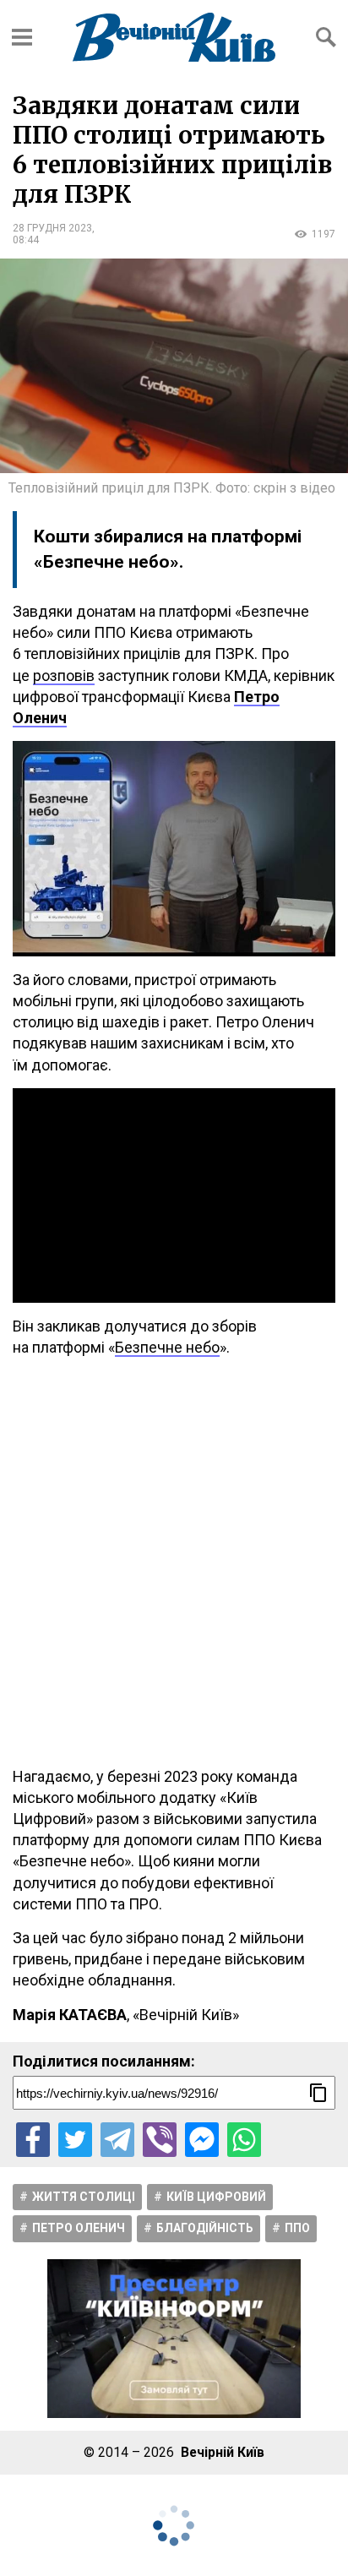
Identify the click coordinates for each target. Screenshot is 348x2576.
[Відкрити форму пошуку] (326, 37)
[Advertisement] (174, 1562)
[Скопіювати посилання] (318, 2093)
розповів (64, 675)
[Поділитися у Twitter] (75, 2139)
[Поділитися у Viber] (160, 2139)
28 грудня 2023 (52, 228)
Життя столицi (84, 2197)
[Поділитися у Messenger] (202, 2139)
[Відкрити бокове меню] (22, 37)
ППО (297, 2228)
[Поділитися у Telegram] (117, 2139)
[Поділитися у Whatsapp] (244, 2139)
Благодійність (205, 2228)
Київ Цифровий (216, 2197)
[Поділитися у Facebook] (33, 2139)
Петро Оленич (79, 2228)
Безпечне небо (167, 1347)
